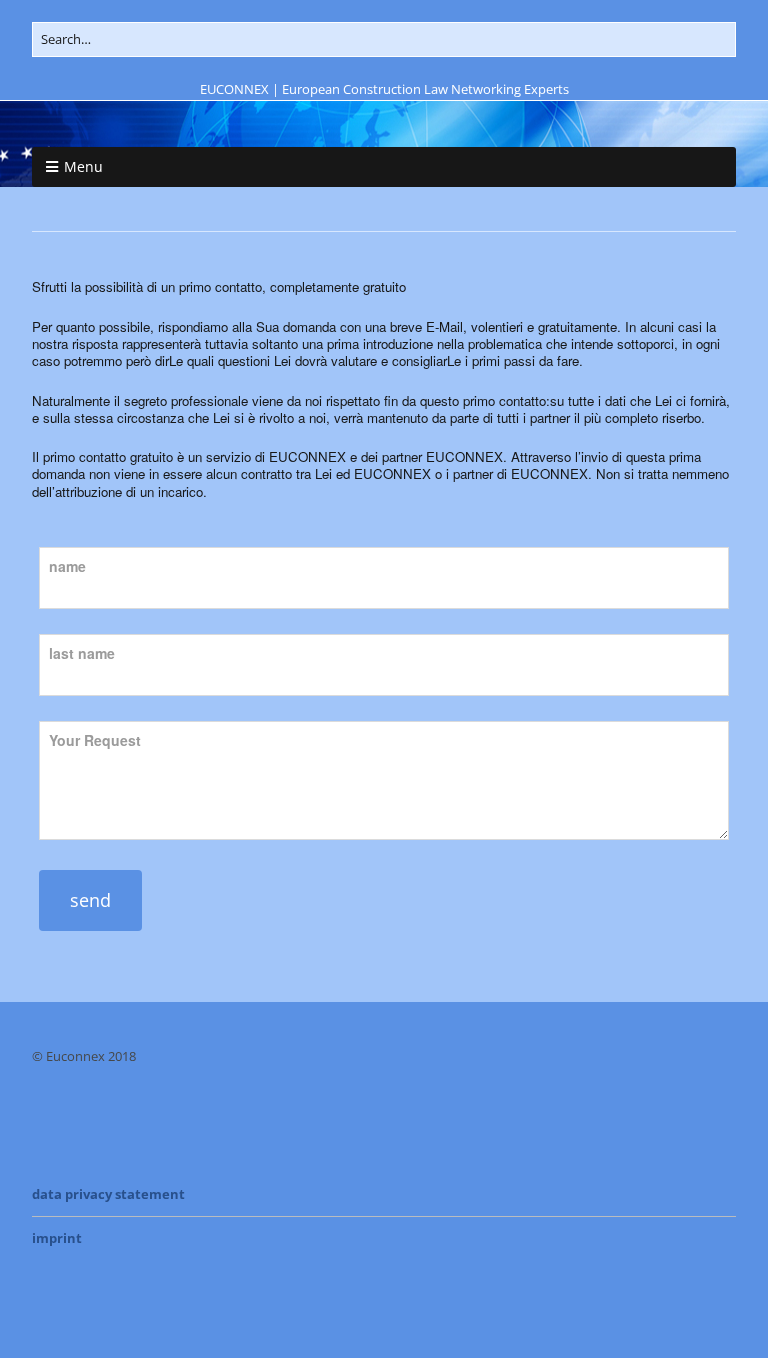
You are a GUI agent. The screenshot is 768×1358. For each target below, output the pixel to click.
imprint (57, 1238)
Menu (83, 166)
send (90, 900)
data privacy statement (108, 1194)
